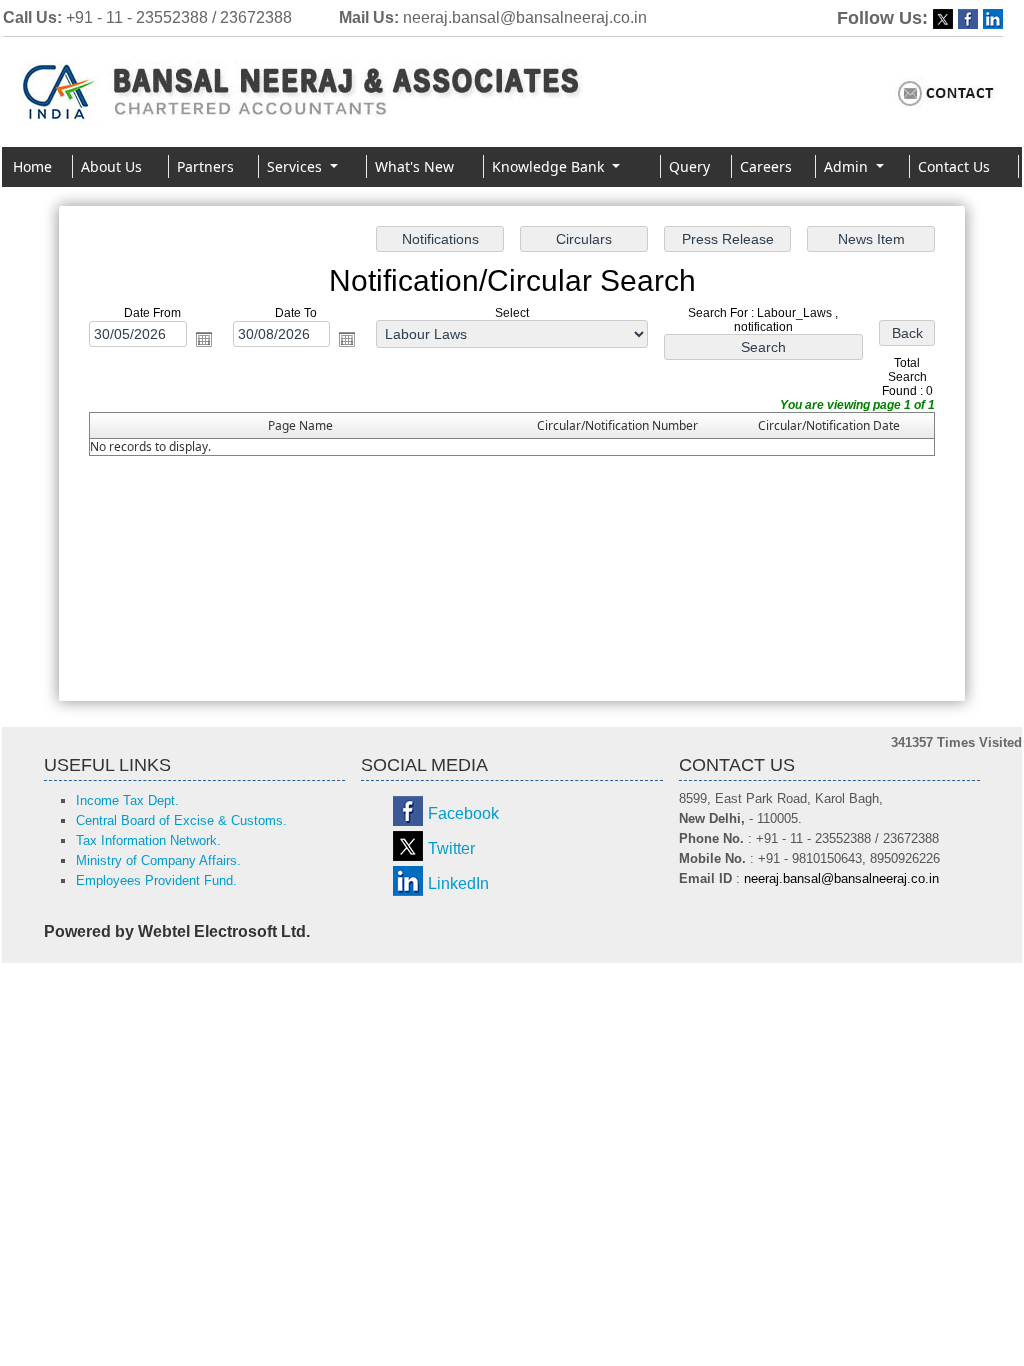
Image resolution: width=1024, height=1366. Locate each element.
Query (689, 166)
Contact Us (954, 166)
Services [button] (296, 166)
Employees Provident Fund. (156, 880)
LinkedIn (458, 883)
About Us (111, 166)
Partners (205, 166)
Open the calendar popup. (204, 339)
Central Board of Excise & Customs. (181, 820)
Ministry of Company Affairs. (158, 860)
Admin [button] (848, 166)
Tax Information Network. (148, 840)
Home (32, 166)
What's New (414, 166)
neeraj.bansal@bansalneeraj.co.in (525, 17)
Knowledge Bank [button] (550, 166)
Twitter (451, 848)
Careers (766, 166)
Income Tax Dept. (127, 800)
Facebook (463, 813)
